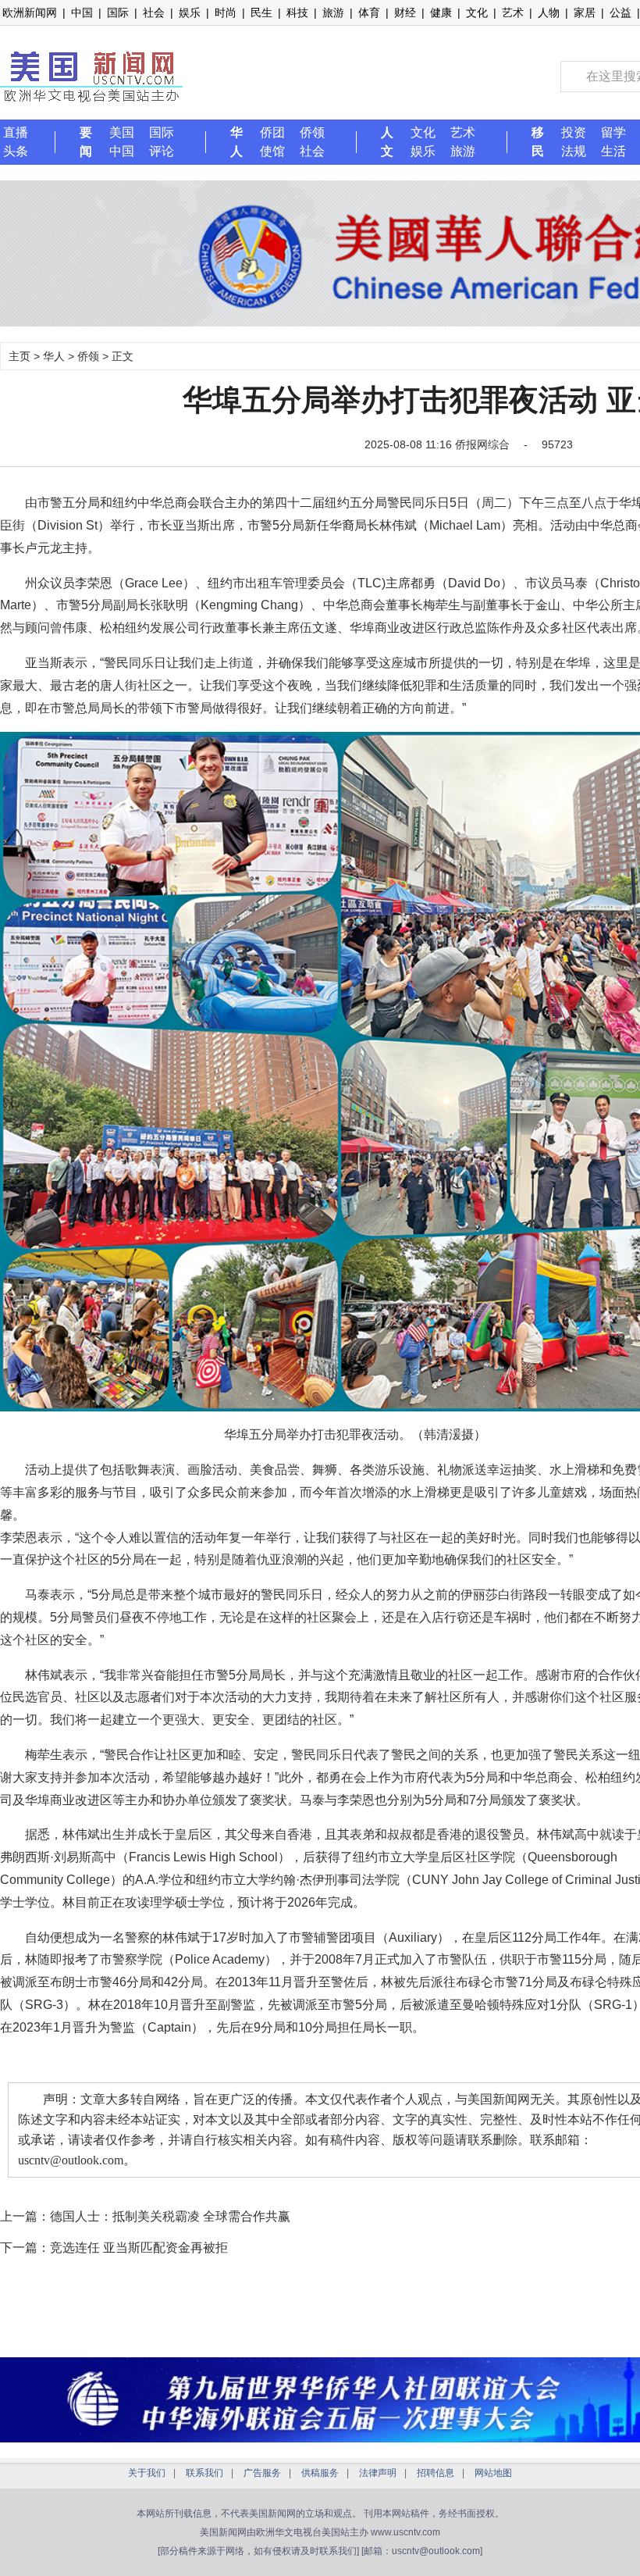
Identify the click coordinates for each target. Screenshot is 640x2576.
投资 (574, 132)
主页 (20, 356)
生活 (613, 151)
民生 (261, 12)
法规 (574, 151)
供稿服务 (320, 2473)
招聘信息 (436, 2473)
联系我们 (204, 2473)
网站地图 (493, 2473)
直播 (16, 132)
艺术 (513, 12)
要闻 (86, 142)
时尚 (226, 12)
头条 (16, 151)
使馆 (272, 151)
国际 (118, 12)
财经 (405, 12)
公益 (620, 12)
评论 (162, 151)
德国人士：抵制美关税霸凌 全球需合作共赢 (170, 2216)
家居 (585, 12)
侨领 (312, 132)
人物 (549, 12)
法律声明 (378, 2473)
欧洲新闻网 (30, 12)
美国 (122, 132)
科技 (297, 12)
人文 (387, 142)
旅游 (333, 12)
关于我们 (147, 2473)
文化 (477, 12)
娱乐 (190, 12)
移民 (538, 142)
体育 (369, 12)
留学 (613, 132)
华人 (236, 142)
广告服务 (262, 2473)
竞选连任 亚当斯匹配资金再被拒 (139, 2248)
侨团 (272, 132)
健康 (441, 12)
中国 (82, 12)
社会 (154, 12)
